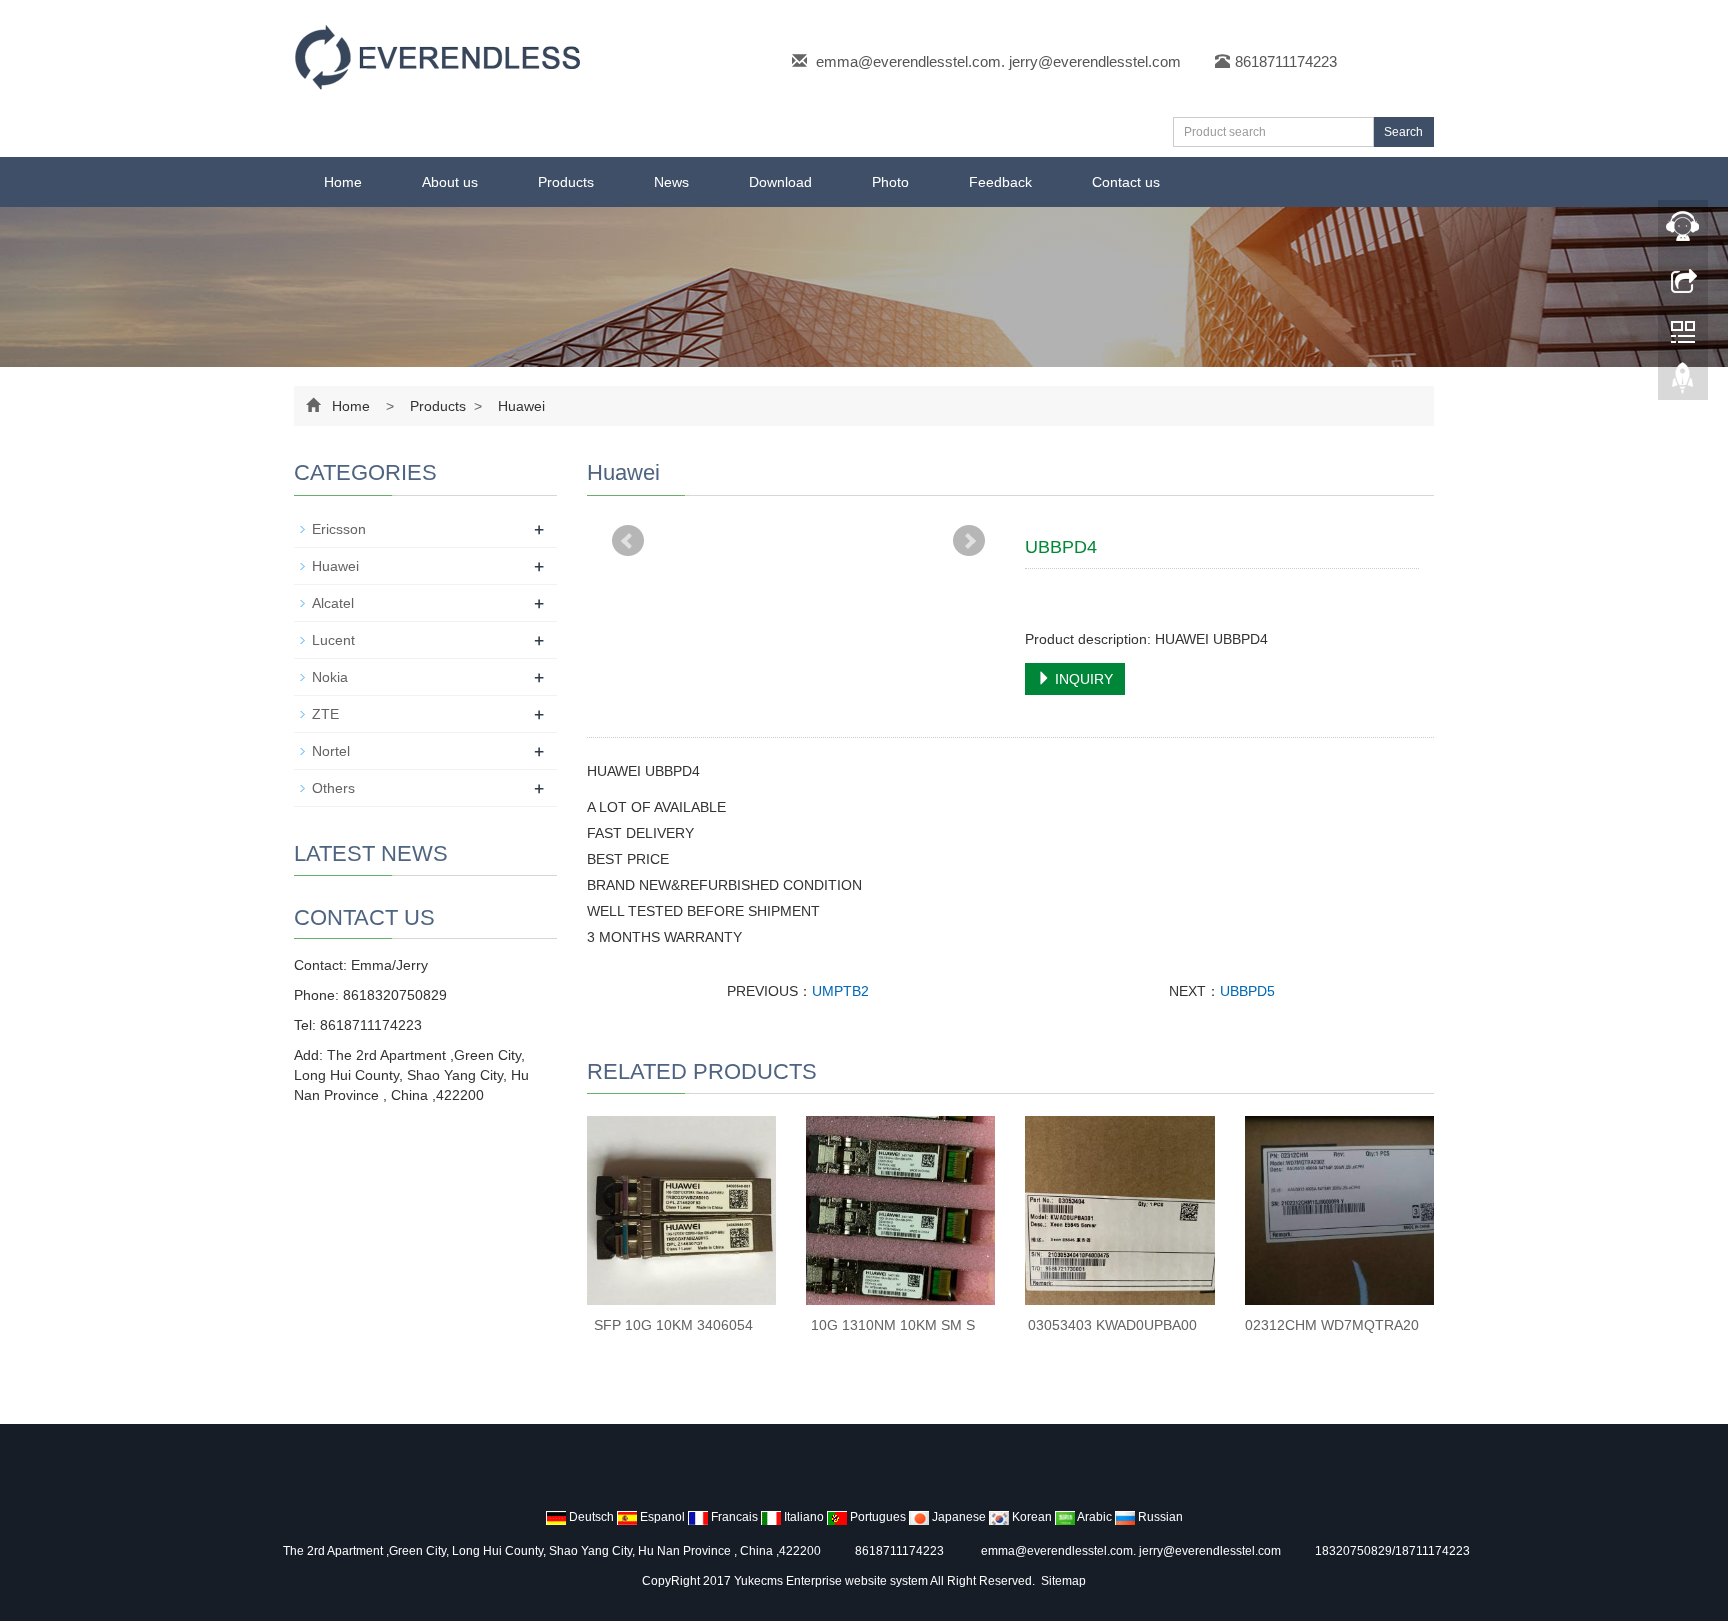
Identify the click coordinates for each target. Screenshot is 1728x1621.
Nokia (330, 677)
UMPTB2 (840, 991)
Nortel (331, 751)
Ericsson (339, 529)
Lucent (333, 640)
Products (566, 182)
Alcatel (333, 603)
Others (333, 788)
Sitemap (1063, 1581)
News (671, 182)
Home (343, 182)
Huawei (519, 406)
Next (969, 541)
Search (1403, 132)
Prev (628, 541)
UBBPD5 (1247, 991)
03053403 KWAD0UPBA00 (1112, 1325)
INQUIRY (1082, 679)
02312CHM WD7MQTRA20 (1332, 1325)
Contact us (1126, 182)
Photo (890, 182)
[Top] (1683, 383)
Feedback (1000, 182)
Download (780, 182)
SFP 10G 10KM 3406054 (673, 1325)
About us (450, 182)
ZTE (325, 714)
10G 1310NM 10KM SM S (893, 1325)
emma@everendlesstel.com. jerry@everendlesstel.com (998, 61)
